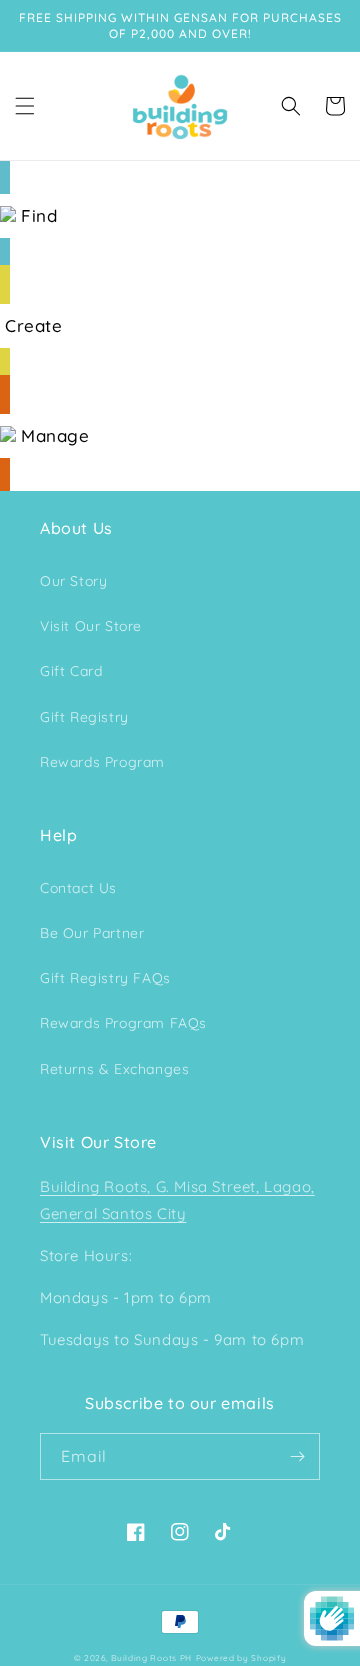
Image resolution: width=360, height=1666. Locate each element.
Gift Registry (84, 717)
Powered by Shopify (241, 1658)
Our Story (73, 581)
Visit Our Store (91, 626)
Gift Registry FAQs (105, 978)
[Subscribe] (297, 1456)
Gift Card (71, 671)
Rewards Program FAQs (123, 1023)
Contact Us (78, 888)
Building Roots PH (151, 1658)
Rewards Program (102, 762)
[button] (25, 106)
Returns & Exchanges (114, 1069)
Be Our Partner (92, 933)
